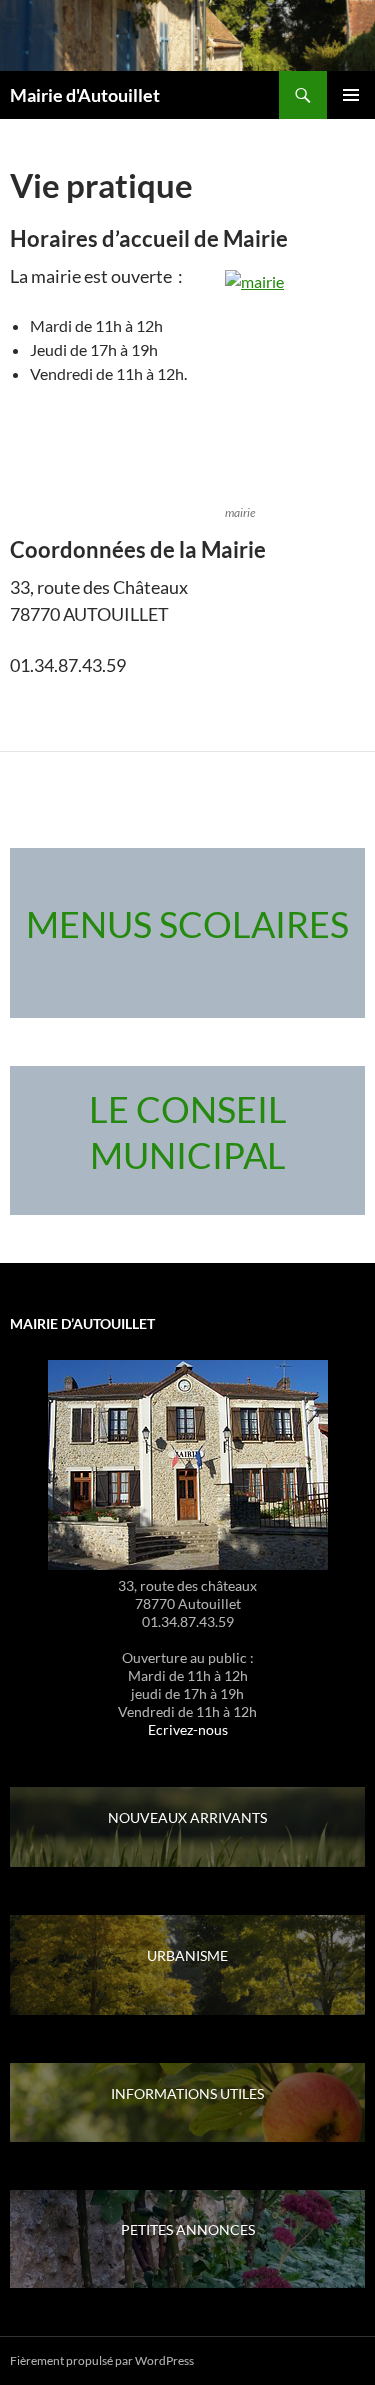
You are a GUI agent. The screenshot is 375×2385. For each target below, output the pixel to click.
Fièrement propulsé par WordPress (102, 2360)
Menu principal (351, 95)
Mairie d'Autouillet (85, 95)
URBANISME (187, 1955)
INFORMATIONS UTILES (187, 2093)
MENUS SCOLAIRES (187, 924)
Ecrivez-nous (188, 1729)
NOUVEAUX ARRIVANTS (187, 1817)
